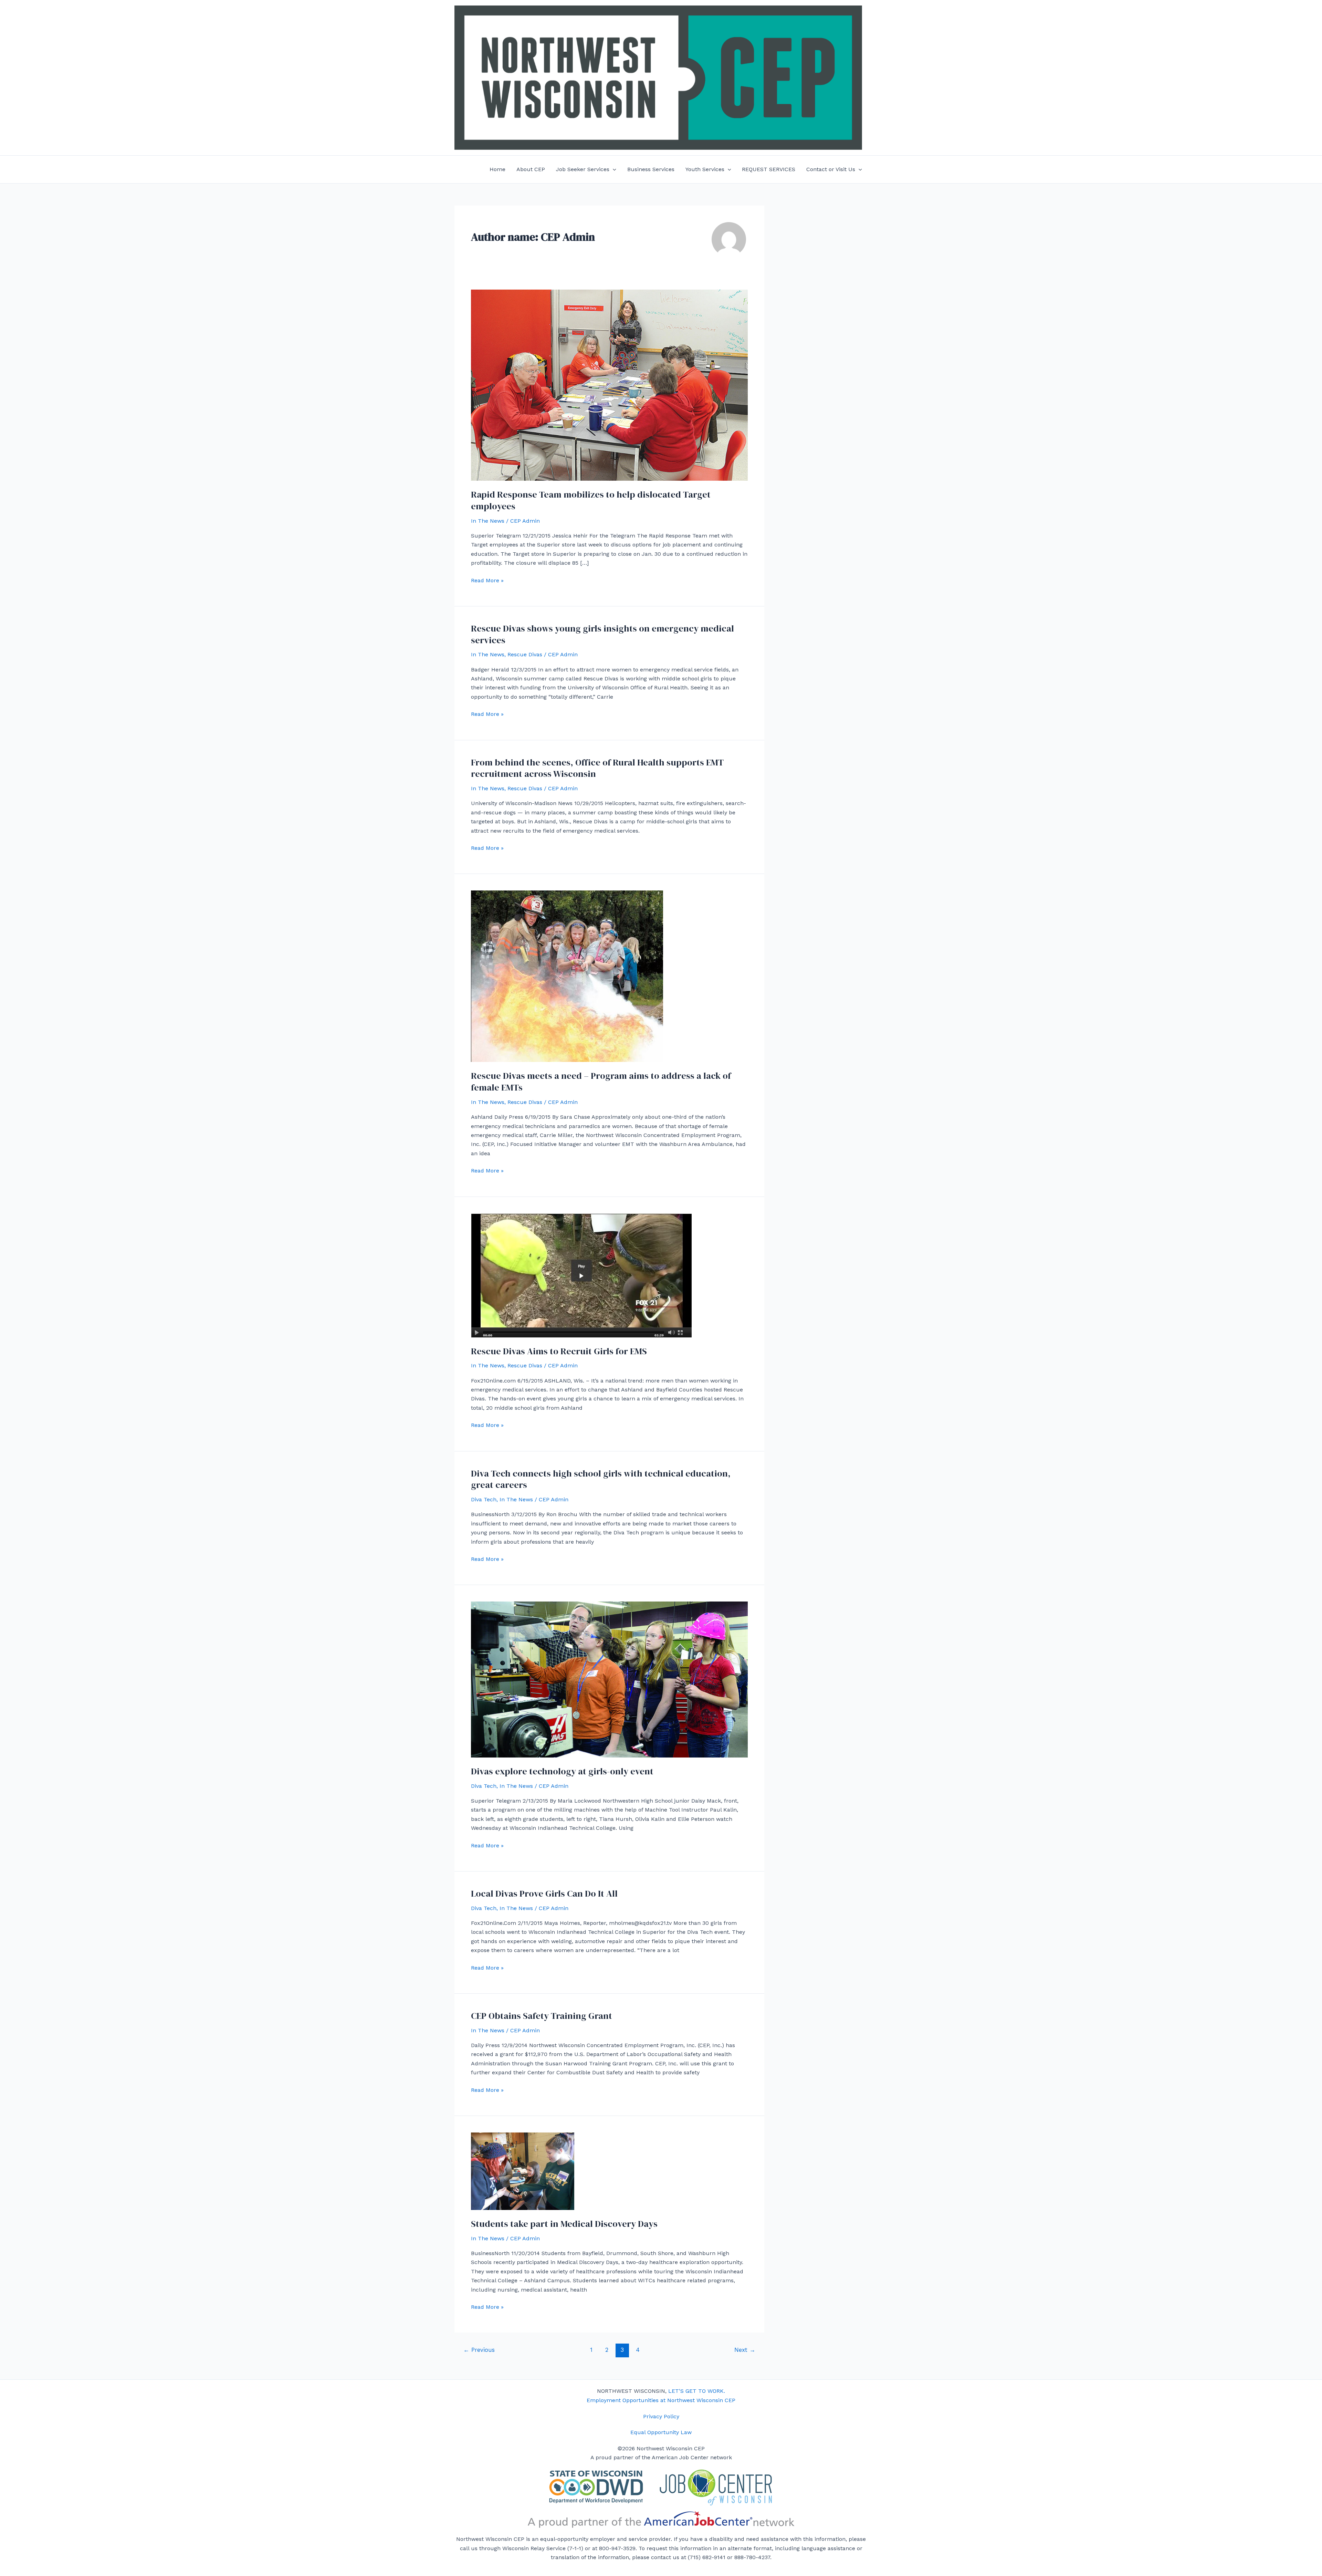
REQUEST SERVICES (769, 169)
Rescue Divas (525, 654)
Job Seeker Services (583, 169)
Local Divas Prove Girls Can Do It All (544, 1894)
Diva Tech (484, 1499)
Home (497, 169)
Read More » (487, 581)
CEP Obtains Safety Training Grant (542, 2016)
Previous (479, 2350)
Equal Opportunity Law (661, 2432)
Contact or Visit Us (831, 169)
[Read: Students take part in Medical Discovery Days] (523, 2171)
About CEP (531, 169)
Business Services (651, 169)
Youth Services (705, 169)
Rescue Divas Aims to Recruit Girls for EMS (559, 1351)
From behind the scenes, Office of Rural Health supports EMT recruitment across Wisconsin (597, 768)
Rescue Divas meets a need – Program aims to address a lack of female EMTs (601, 1082)
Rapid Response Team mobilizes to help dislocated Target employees (591, 500)
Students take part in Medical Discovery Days (564, 2224)
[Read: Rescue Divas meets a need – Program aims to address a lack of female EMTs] (567, 976)
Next (745, 2350)
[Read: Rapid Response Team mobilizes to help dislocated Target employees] (609, 385)
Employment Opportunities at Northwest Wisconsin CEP (661, 2400)
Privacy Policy (661, 2416)
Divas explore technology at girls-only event (562, 1771)
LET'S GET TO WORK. (697, 2391)
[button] (613, 169)
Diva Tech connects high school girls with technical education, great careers (601, 1479)
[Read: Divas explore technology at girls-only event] (609, 1679)
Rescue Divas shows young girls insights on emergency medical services (602, 634)
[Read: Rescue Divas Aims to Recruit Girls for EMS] (581, 1275)
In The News (488, 521)
